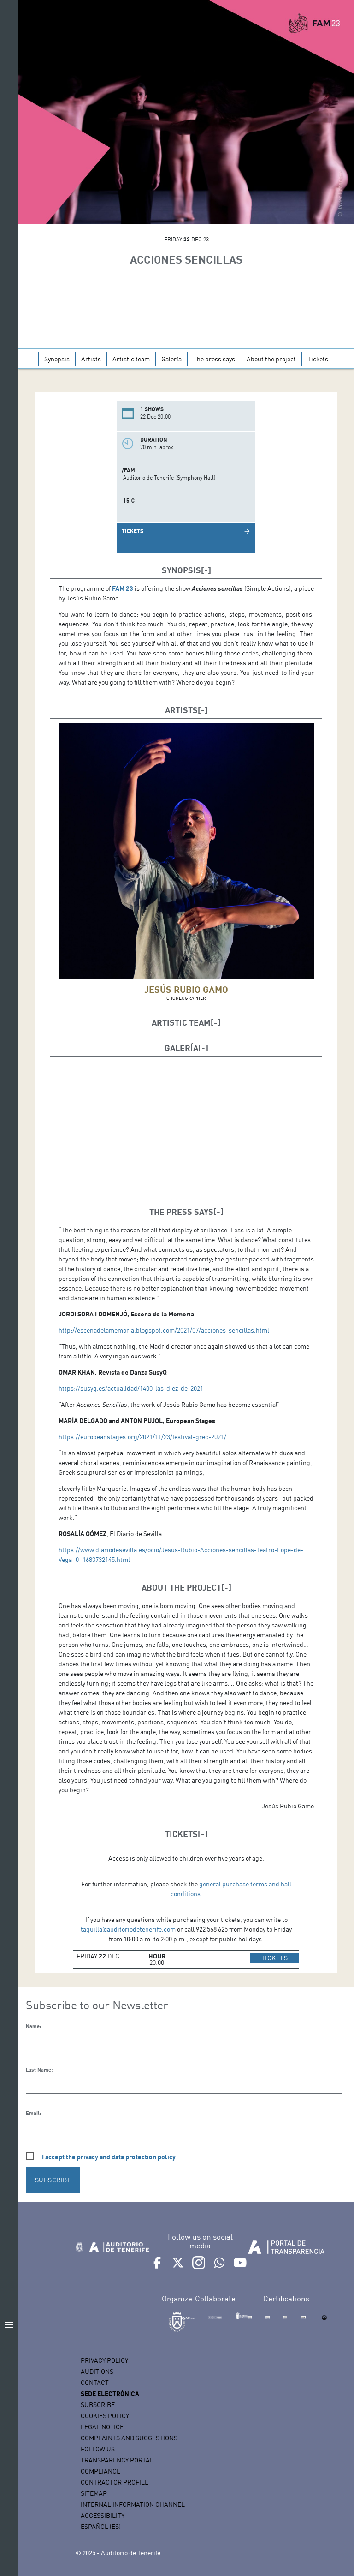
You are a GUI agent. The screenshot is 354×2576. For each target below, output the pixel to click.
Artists (91, 359)
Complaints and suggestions (129, 2438)
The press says (214, 359)
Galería (171, 359)
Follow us (98, 2449)
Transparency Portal (117, 2460)
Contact (95, 2382)
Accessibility (103, 2515)
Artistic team (131, 359)
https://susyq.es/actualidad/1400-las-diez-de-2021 (131, 1388)
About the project (271, 359)
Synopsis (57, 359)
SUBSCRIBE (53, 2180)
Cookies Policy (105, 2416)
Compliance (100, 2471)
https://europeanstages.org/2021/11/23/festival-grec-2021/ (142, 1437)
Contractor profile (115, 2482)
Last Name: (39, 2070)
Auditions (97, 2371)
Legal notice (102, 2427)
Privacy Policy (104, 2360)
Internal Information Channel (133, 2504)
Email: (33, 2113)
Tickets (318, 359)
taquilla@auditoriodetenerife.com (128, 1929)
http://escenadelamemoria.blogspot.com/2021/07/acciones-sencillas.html (164, 1330)
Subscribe (98, 2405)
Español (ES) (101, 2526)
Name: (33, 2026)
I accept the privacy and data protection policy (109, 2157)
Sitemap (94, 2493)
